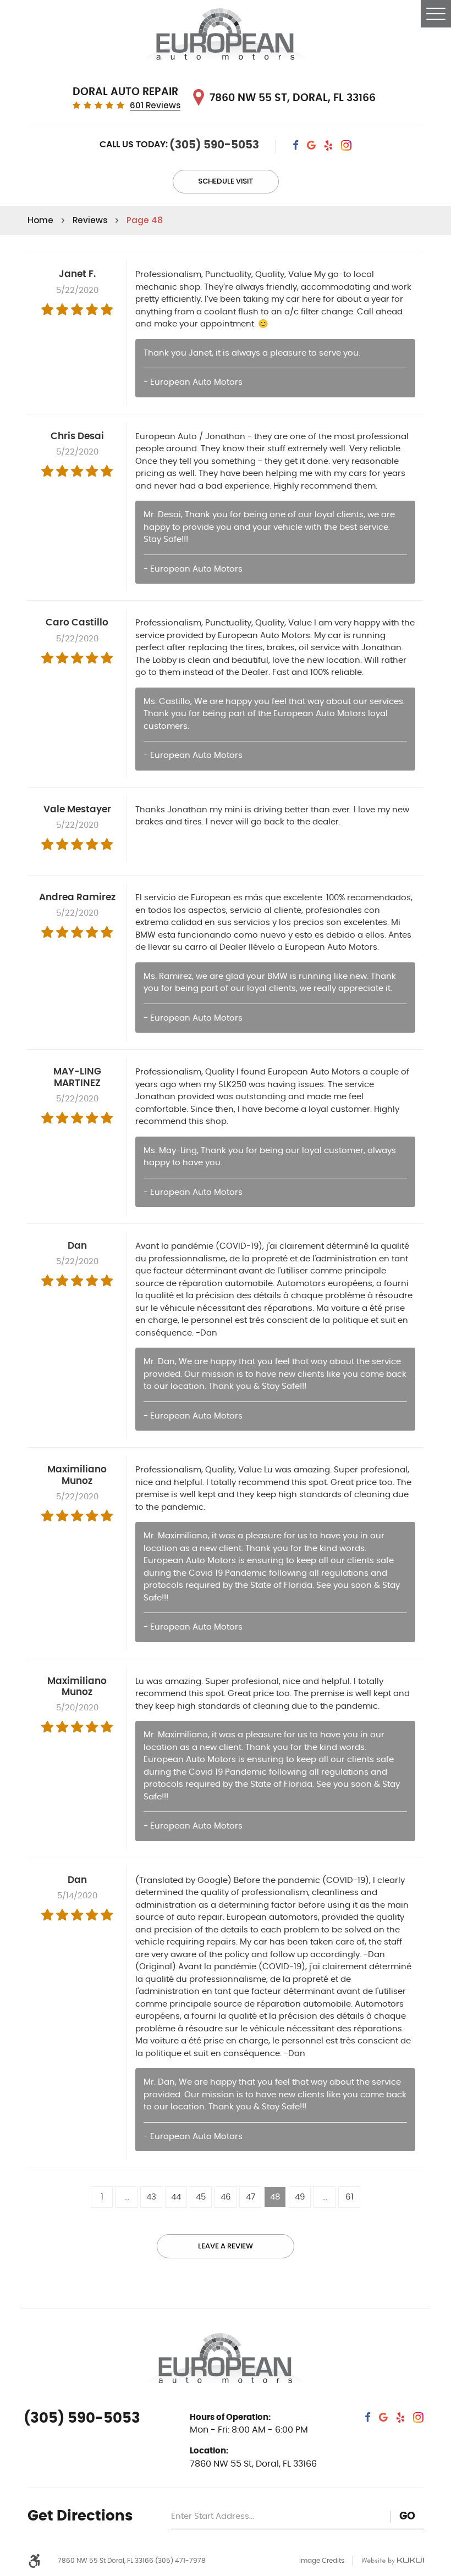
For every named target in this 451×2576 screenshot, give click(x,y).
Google (311, 146)
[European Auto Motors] (226, 36)
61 (350, 2197)
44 (176, 2197)
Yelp (328, 146)
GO (407, 2516)
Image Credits (322, 2561)
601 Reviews (155, 106)
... (127, 2197)
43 (151, 2197)
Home (40, 220)
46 (226, 2197)
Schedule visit (226, 181)
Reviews (90, 220)
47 (251, 2197)
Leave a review (226, 2246)
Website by (392, 2561)
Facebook (296, 146)
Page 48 (145, 220)
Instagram (346, 146)
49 (300, 2197)
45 (201, 2197)
